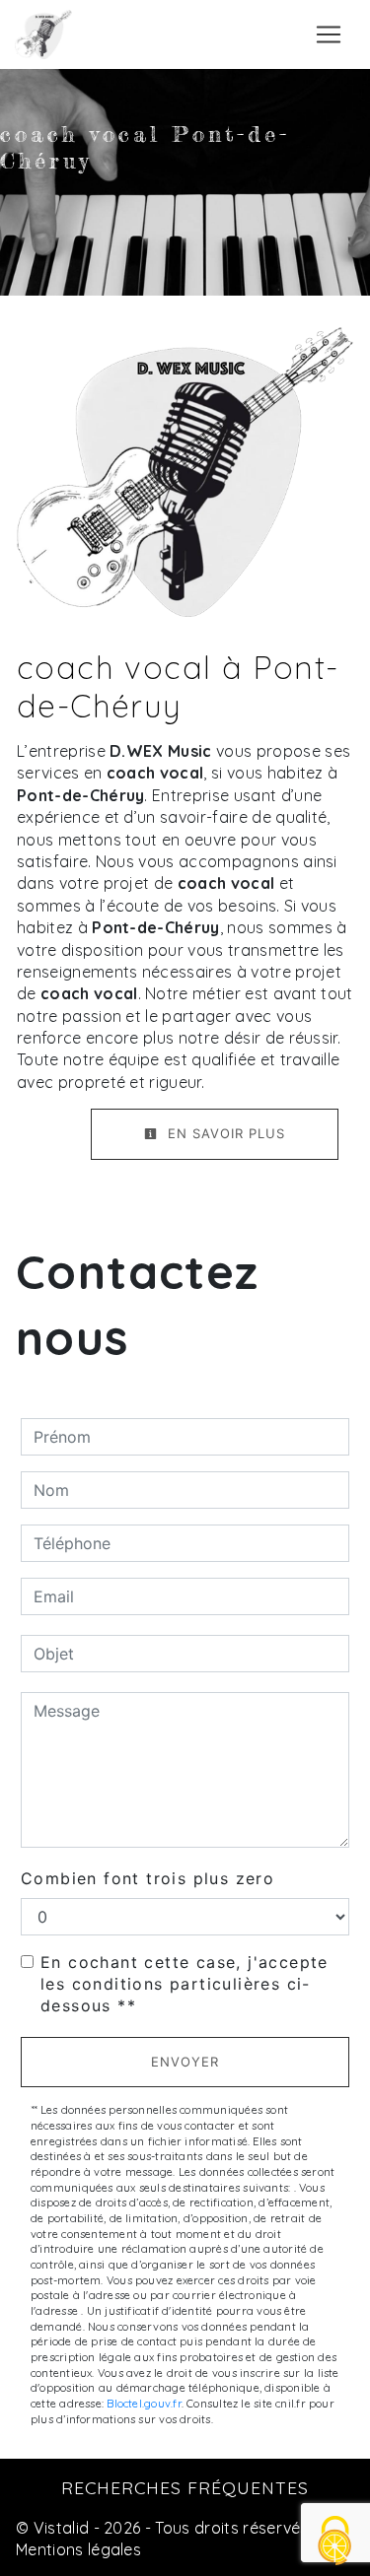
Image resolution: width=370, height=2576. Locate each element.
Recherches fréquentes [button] (185, 2487)
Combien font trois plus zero (148, 1878)
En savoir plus (224, 1133)
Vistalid (62, 2528)
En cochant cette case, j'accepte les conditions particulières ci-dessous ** (185, 1984)
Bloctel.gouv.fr (144, 2404)
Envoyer (185, 2062)
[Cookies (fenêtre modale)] (335, 2542)
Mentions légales (78, 2549)
